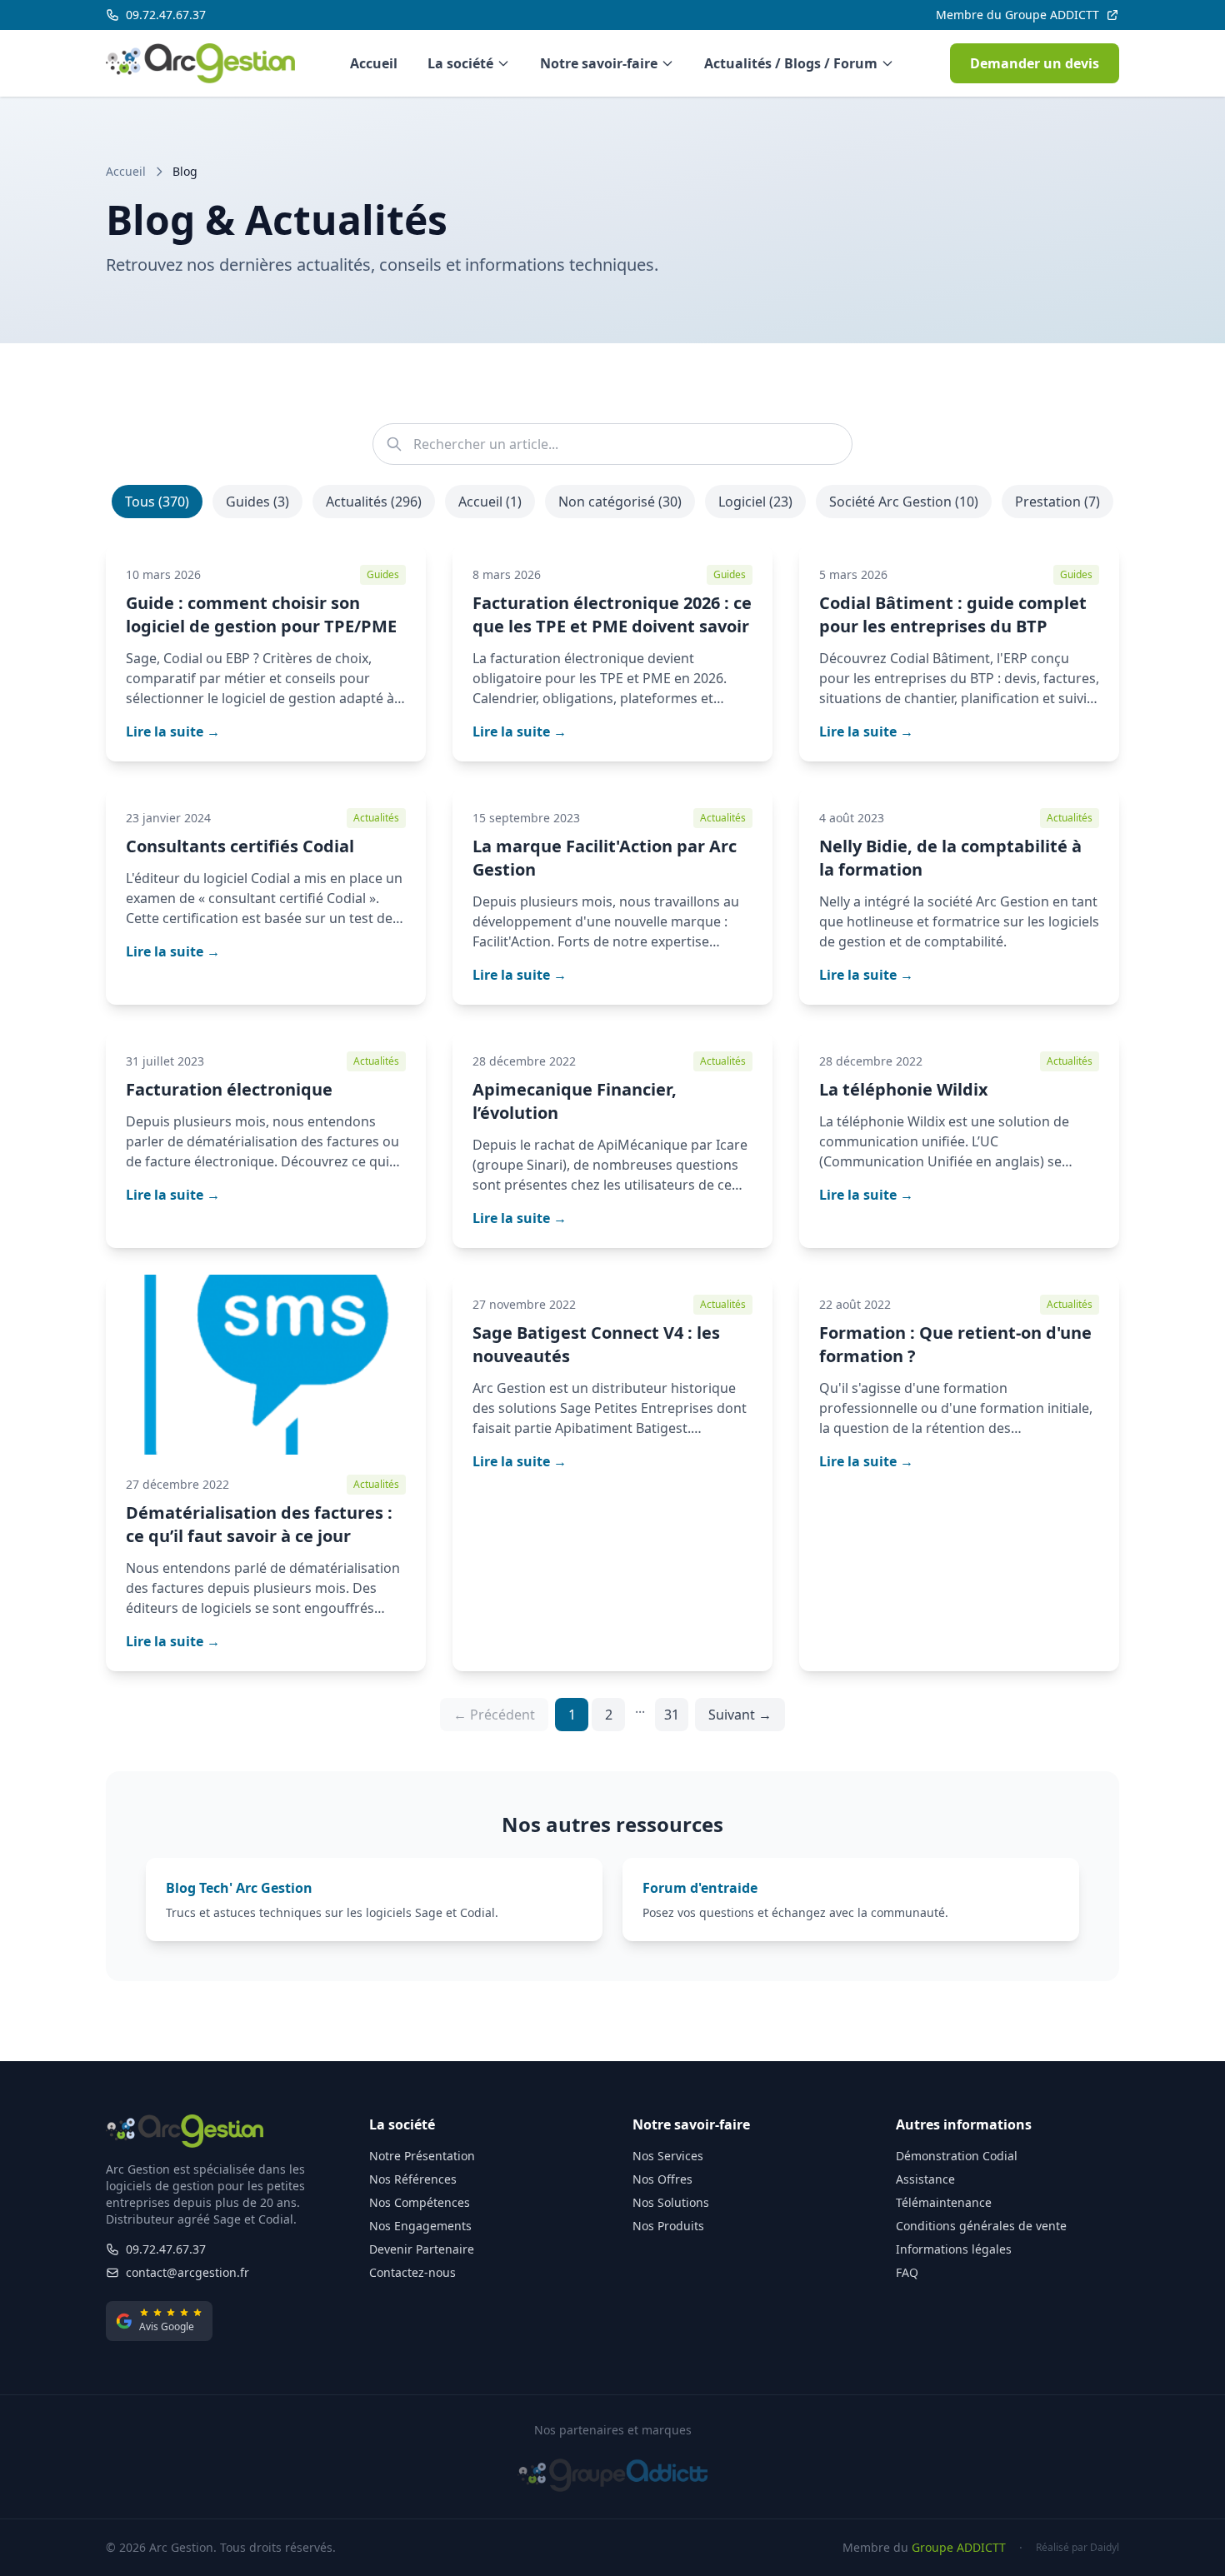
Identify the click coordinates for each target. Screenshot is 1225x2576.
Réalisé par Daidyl (1077, 2548)
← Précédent (494, 1715)
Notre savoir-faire (599, 63)
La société (460, 63)
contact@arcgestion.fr (187, 2272)
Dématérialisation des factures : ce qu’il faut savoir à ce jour (259, 1524)
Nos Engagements (420, 2226)
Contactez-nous (412, 2272)
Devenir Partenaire (422, 2249)
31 (672, 1715)
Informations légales (954, 2249)
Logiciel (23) (755, 502)
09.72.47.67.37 (166, 2249)
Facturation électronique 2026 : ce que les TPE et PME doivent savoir (612, 614)
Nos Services (668, 2156)
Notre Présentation (422, 2156)
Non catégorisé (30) (620, 502)
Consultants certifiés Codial (240, 846)
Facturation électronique (229, 1089)
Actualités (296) (374, 502)
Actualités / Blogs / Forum (791, 63)
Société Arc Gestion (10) (904, 502)
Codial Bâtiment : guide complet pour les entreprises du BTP (953, 614)
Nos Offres (662, 2179)
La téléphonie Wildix (904, 1089)
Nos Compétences (420, 2202)
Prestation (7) (1057, 502)
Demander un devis (1035, 63)
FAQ (907, 2272)
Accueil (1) (490, 502)
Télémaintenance (944, 2202)
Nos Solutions (671, 2202)
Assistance (925, 2179)
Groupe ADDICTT (959, 2547)
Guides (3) (257, 502)
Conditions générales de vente (981, 2226)
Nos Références (413, 2179)
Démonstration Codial (957, 2156)
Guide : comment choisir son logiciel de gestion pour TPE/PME (261, 614)
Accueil (374, 63)
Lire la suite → (173, 731)
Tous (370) (157, 502)
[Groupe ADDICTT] (613, 2475)
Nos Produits (668, 2226)
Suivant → (740, 1715)
